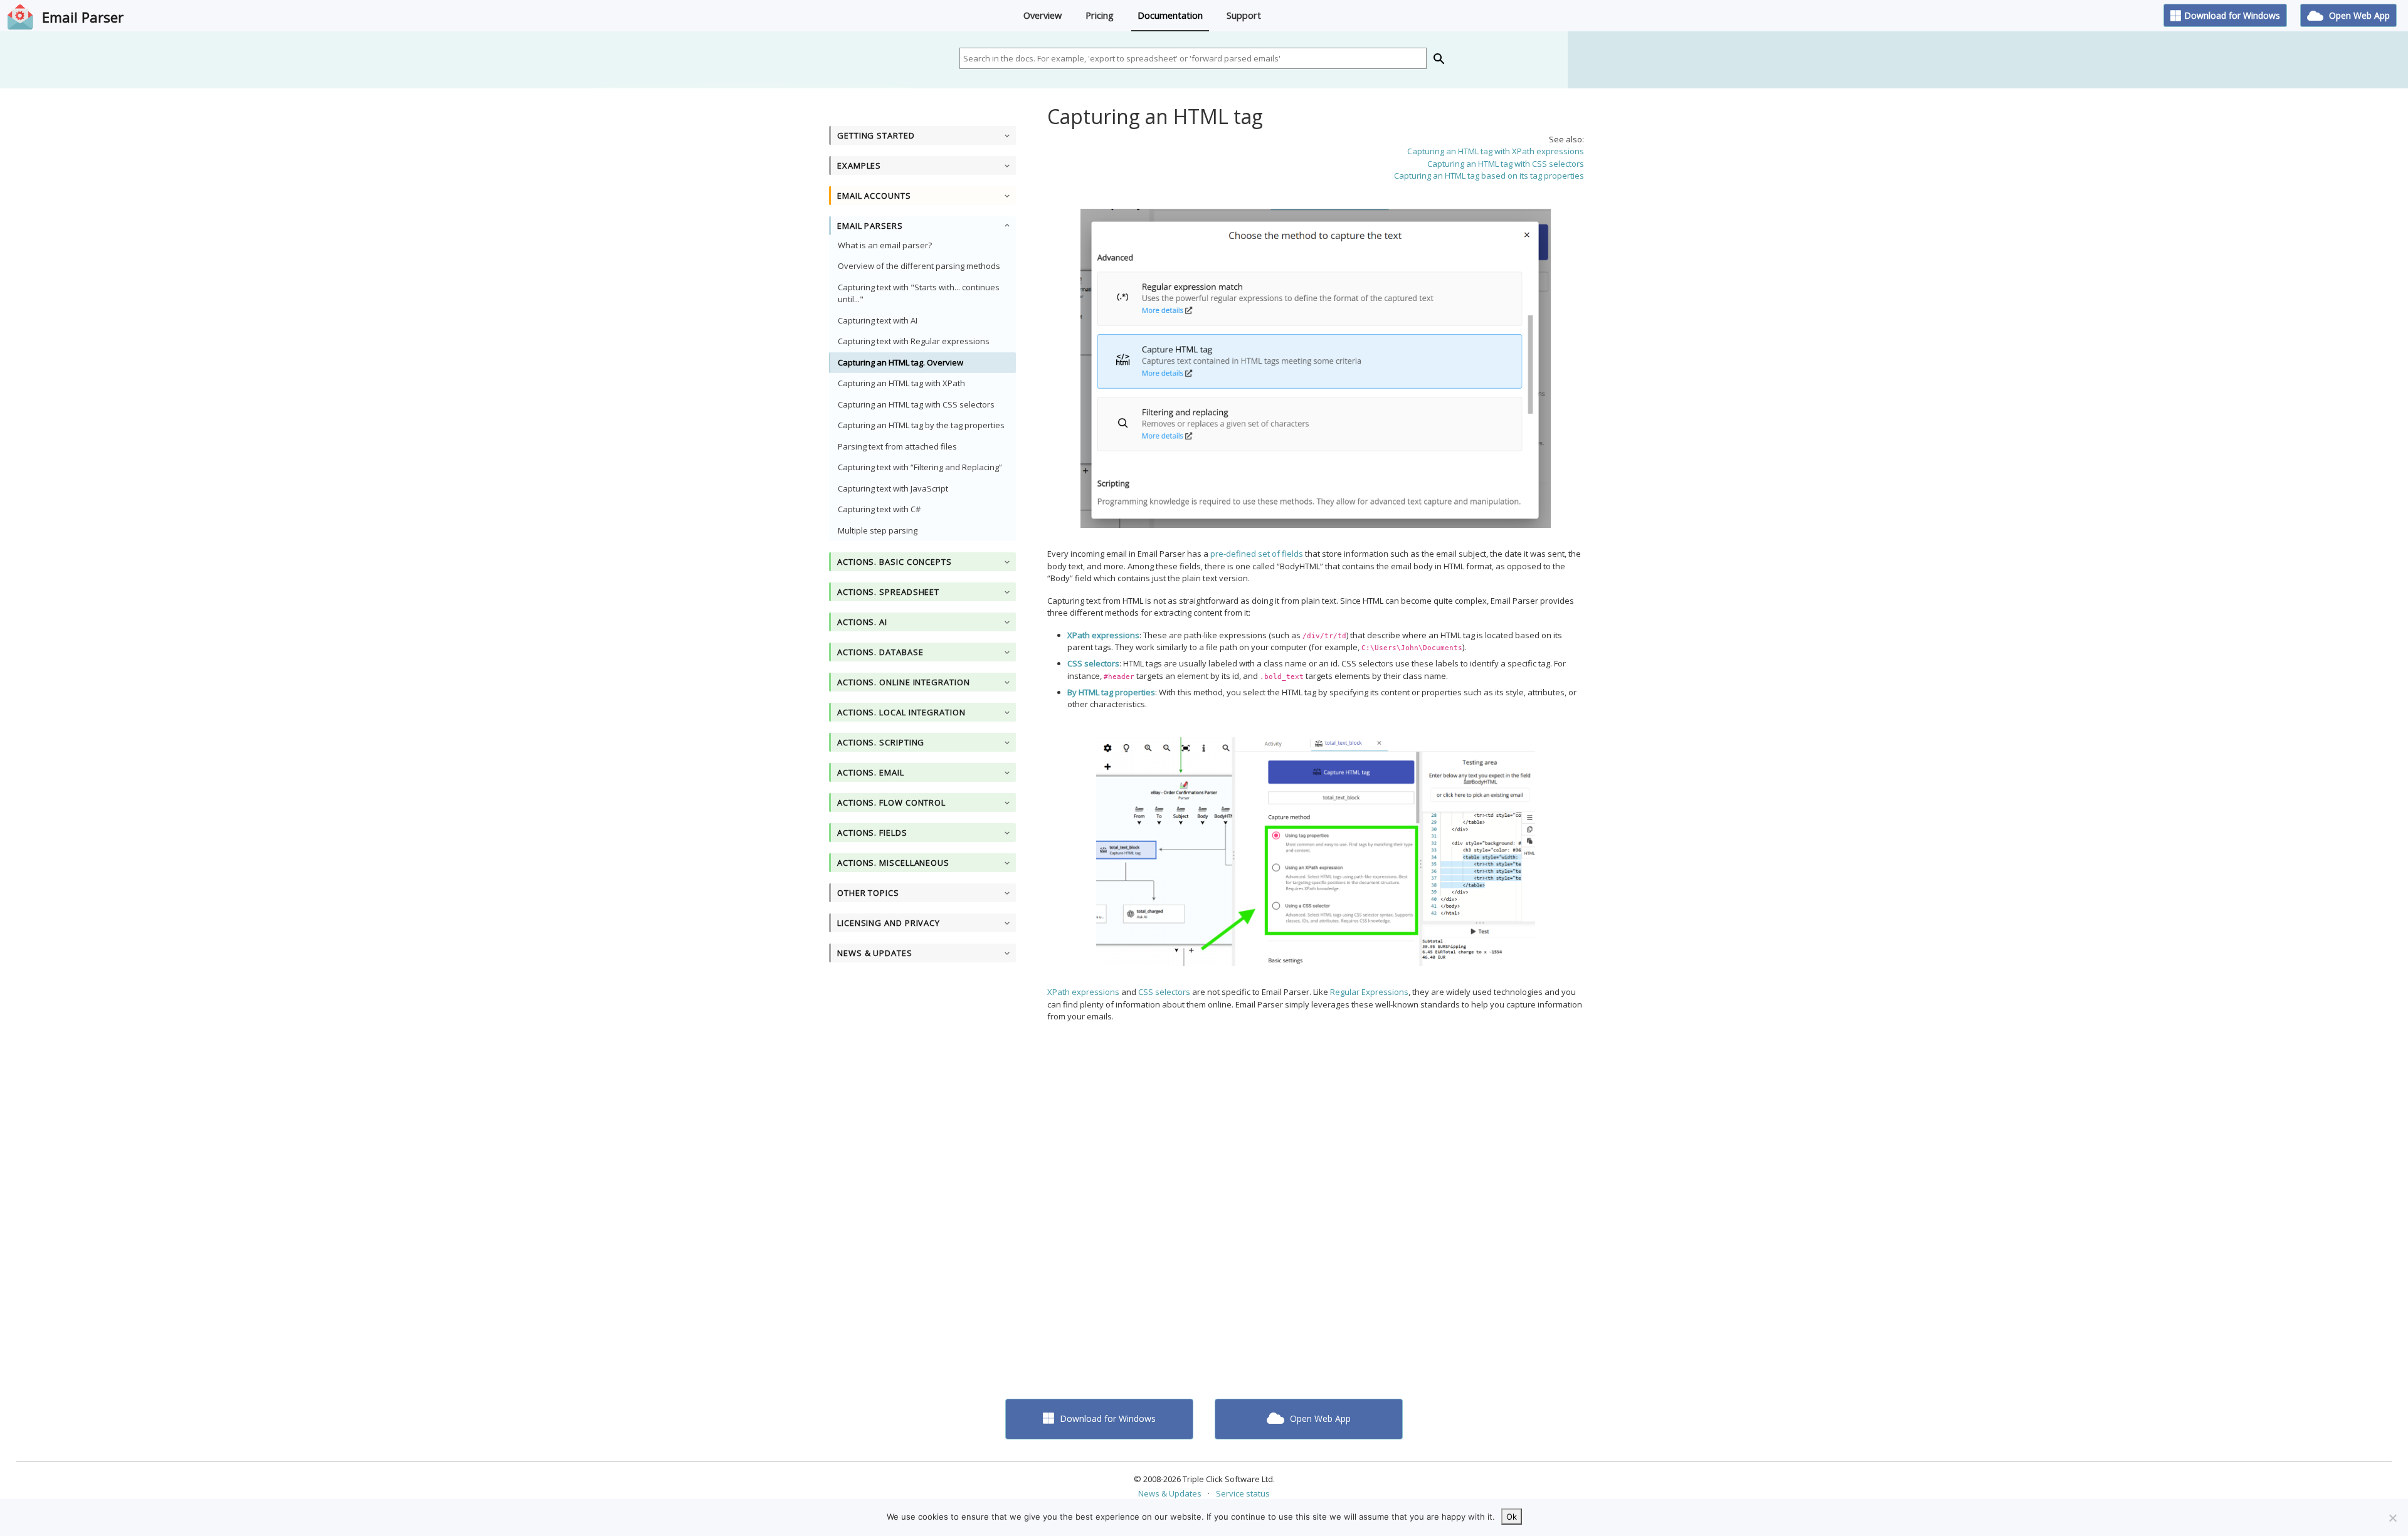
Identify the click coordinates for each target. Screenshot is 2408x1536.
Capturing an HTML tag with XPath (901, 383)
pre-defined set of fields (1257, 554)
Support (1244, 15)
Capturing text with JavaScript (893, 488)
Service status (1243, 1493)
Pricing (1100, 15)
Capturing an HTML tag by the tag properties (921, 425)
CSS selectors (1164, 992)
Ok (1512, 1517)
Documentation (1170, 15)
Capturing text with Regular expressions (914, 341)
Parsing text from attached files (897, 446)
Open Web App (2358, 15)
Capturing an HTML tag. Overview (900, 362)
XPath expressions (1083, 992)
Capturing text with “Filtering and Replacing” (920, 467)
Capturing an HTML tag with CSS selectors (916, 404)
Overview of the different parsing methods (919, 266)
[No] (2392, 1518)
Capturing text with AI (878, 320)
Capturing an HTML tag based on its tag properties (1489, 176)
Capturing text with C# (879, 509)
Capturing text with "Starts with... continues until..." (919, 293)
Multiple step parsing (878, 530)
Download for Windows (2232, 15)
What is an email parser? (885, 245)
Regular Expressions (1369, 992)
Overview (1043, 15)
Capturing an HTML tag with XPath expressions (1496, 151)
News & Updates (1170, 1493)
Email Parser (83, 17)
